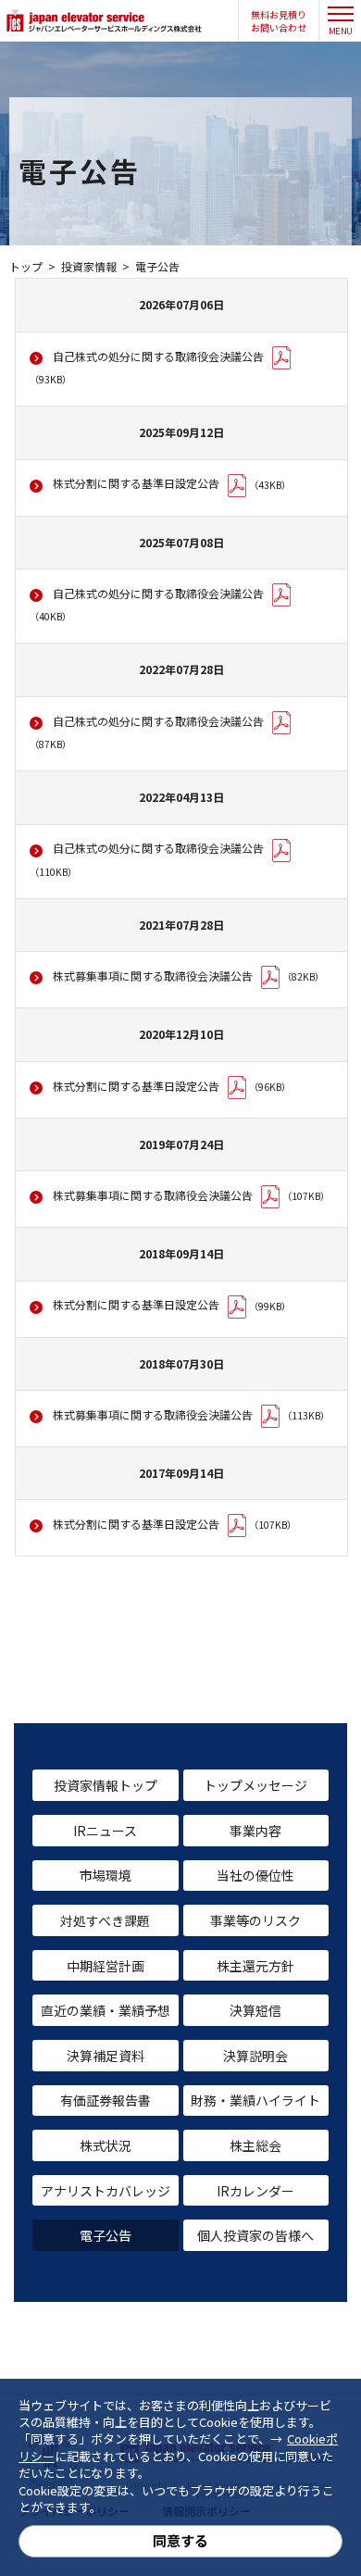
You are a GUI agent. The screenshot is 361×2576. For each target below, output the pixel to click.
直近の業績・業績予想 (106, 2010)
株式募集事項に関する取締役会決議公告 (153, 975)
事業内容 (255, 1831)
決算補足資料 (106, 2056)
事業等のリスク (255, 1920)
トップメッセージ (255, 1785)
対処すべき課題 (105, 1920)
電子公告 (106, 2235)
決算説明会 (255, 2056)
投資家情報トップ (106, 1785)
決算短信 (255, 2010)
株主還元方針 (255, 1966)
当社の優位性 (255, 1875)
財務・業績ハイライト (255, 2100)
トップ (26, 266)
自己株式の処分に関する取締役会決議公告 (158, 356)
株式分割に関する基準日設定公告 (136, 483)
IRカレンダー (255, 2191)
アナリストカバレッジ (106, 2191)
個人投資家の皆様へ (255, 2235)
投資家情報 (89, 266)
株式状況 (106, 2145)
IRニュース (105, 1831)
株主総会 (255, 2145)
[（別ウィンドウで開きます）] (281, 723)
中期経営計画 (106, 1966)
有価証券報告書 (106, 2100)
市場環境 (106, 1875)
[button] (279, 21)
